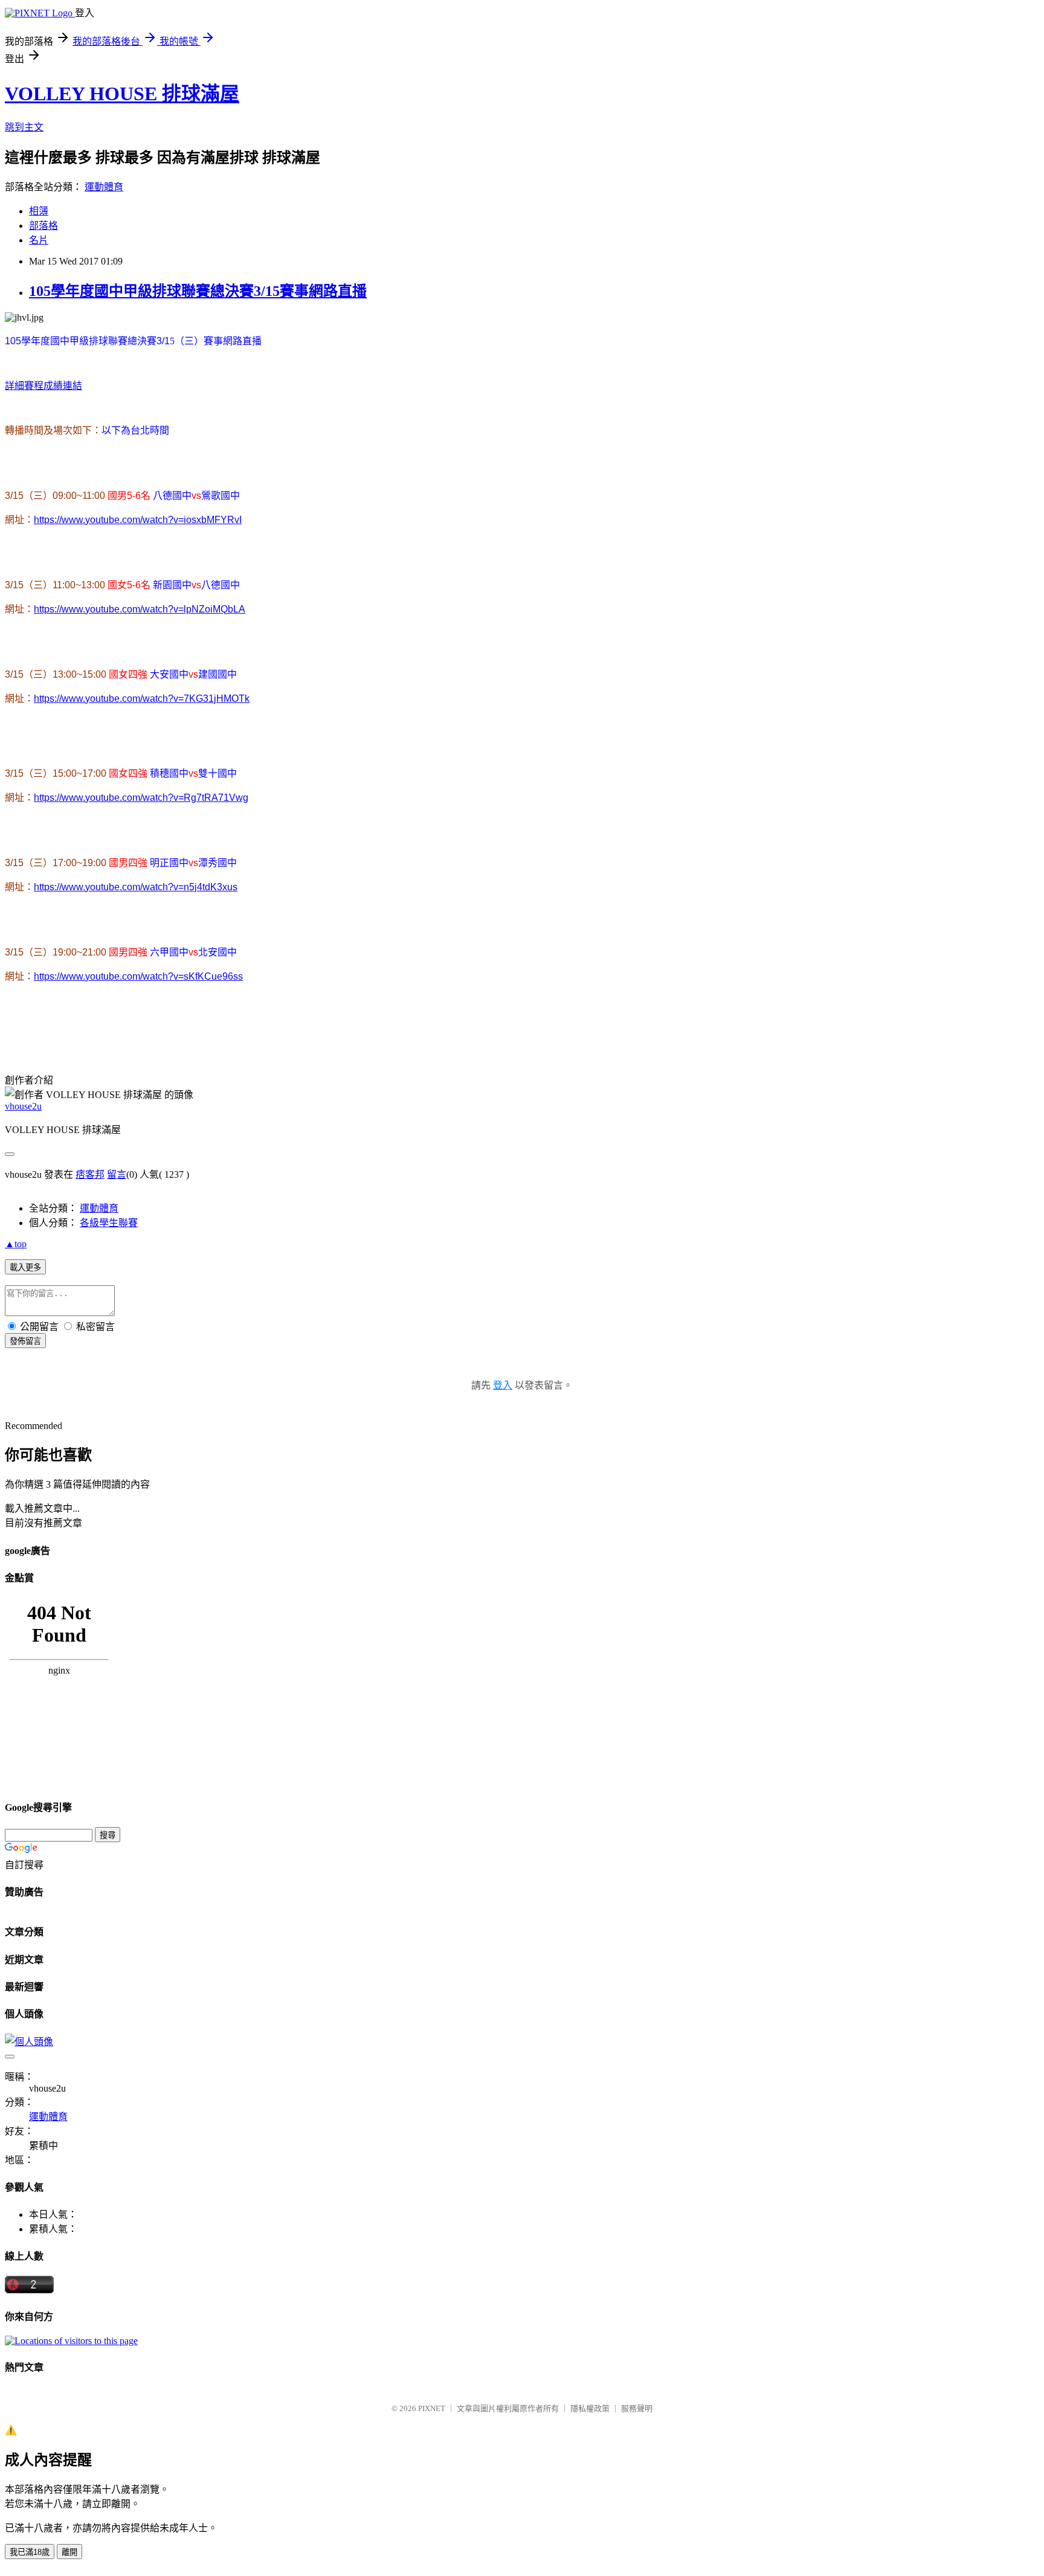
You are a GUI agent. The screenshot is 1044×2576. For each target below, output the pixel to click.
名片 (39, 240)
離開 (69, 2552)
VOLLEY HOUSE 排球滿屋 (122, 94)
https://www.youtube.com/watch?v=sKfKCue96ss (138, 976)
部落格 (43, 226)
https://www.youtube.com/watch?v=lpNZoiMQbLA (140, 609)
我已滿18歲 (30, 2552)
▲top (16, 1244)
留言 (117, 1174)
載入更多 (25, 1267)
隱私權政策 (590, 2408)
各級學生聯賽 (109, 1223)
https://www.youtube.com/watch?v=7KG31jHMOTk (142, 699)
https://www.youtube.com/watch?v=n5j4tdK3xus (136, 887)
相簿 (39, 211)
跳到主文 (24, 127)
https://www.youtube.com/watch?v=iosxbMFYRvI (138, 520)
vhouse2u (23, 1106)
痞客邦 (90, 1174)
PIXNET (432, 2408)
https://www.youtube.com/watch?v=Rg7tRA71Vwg (141, 798)
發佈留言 (25, 1341)
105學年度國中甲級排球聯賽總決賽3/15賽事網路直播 (198, 291)
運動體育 (104, 187)
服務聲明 (637, 2408)
